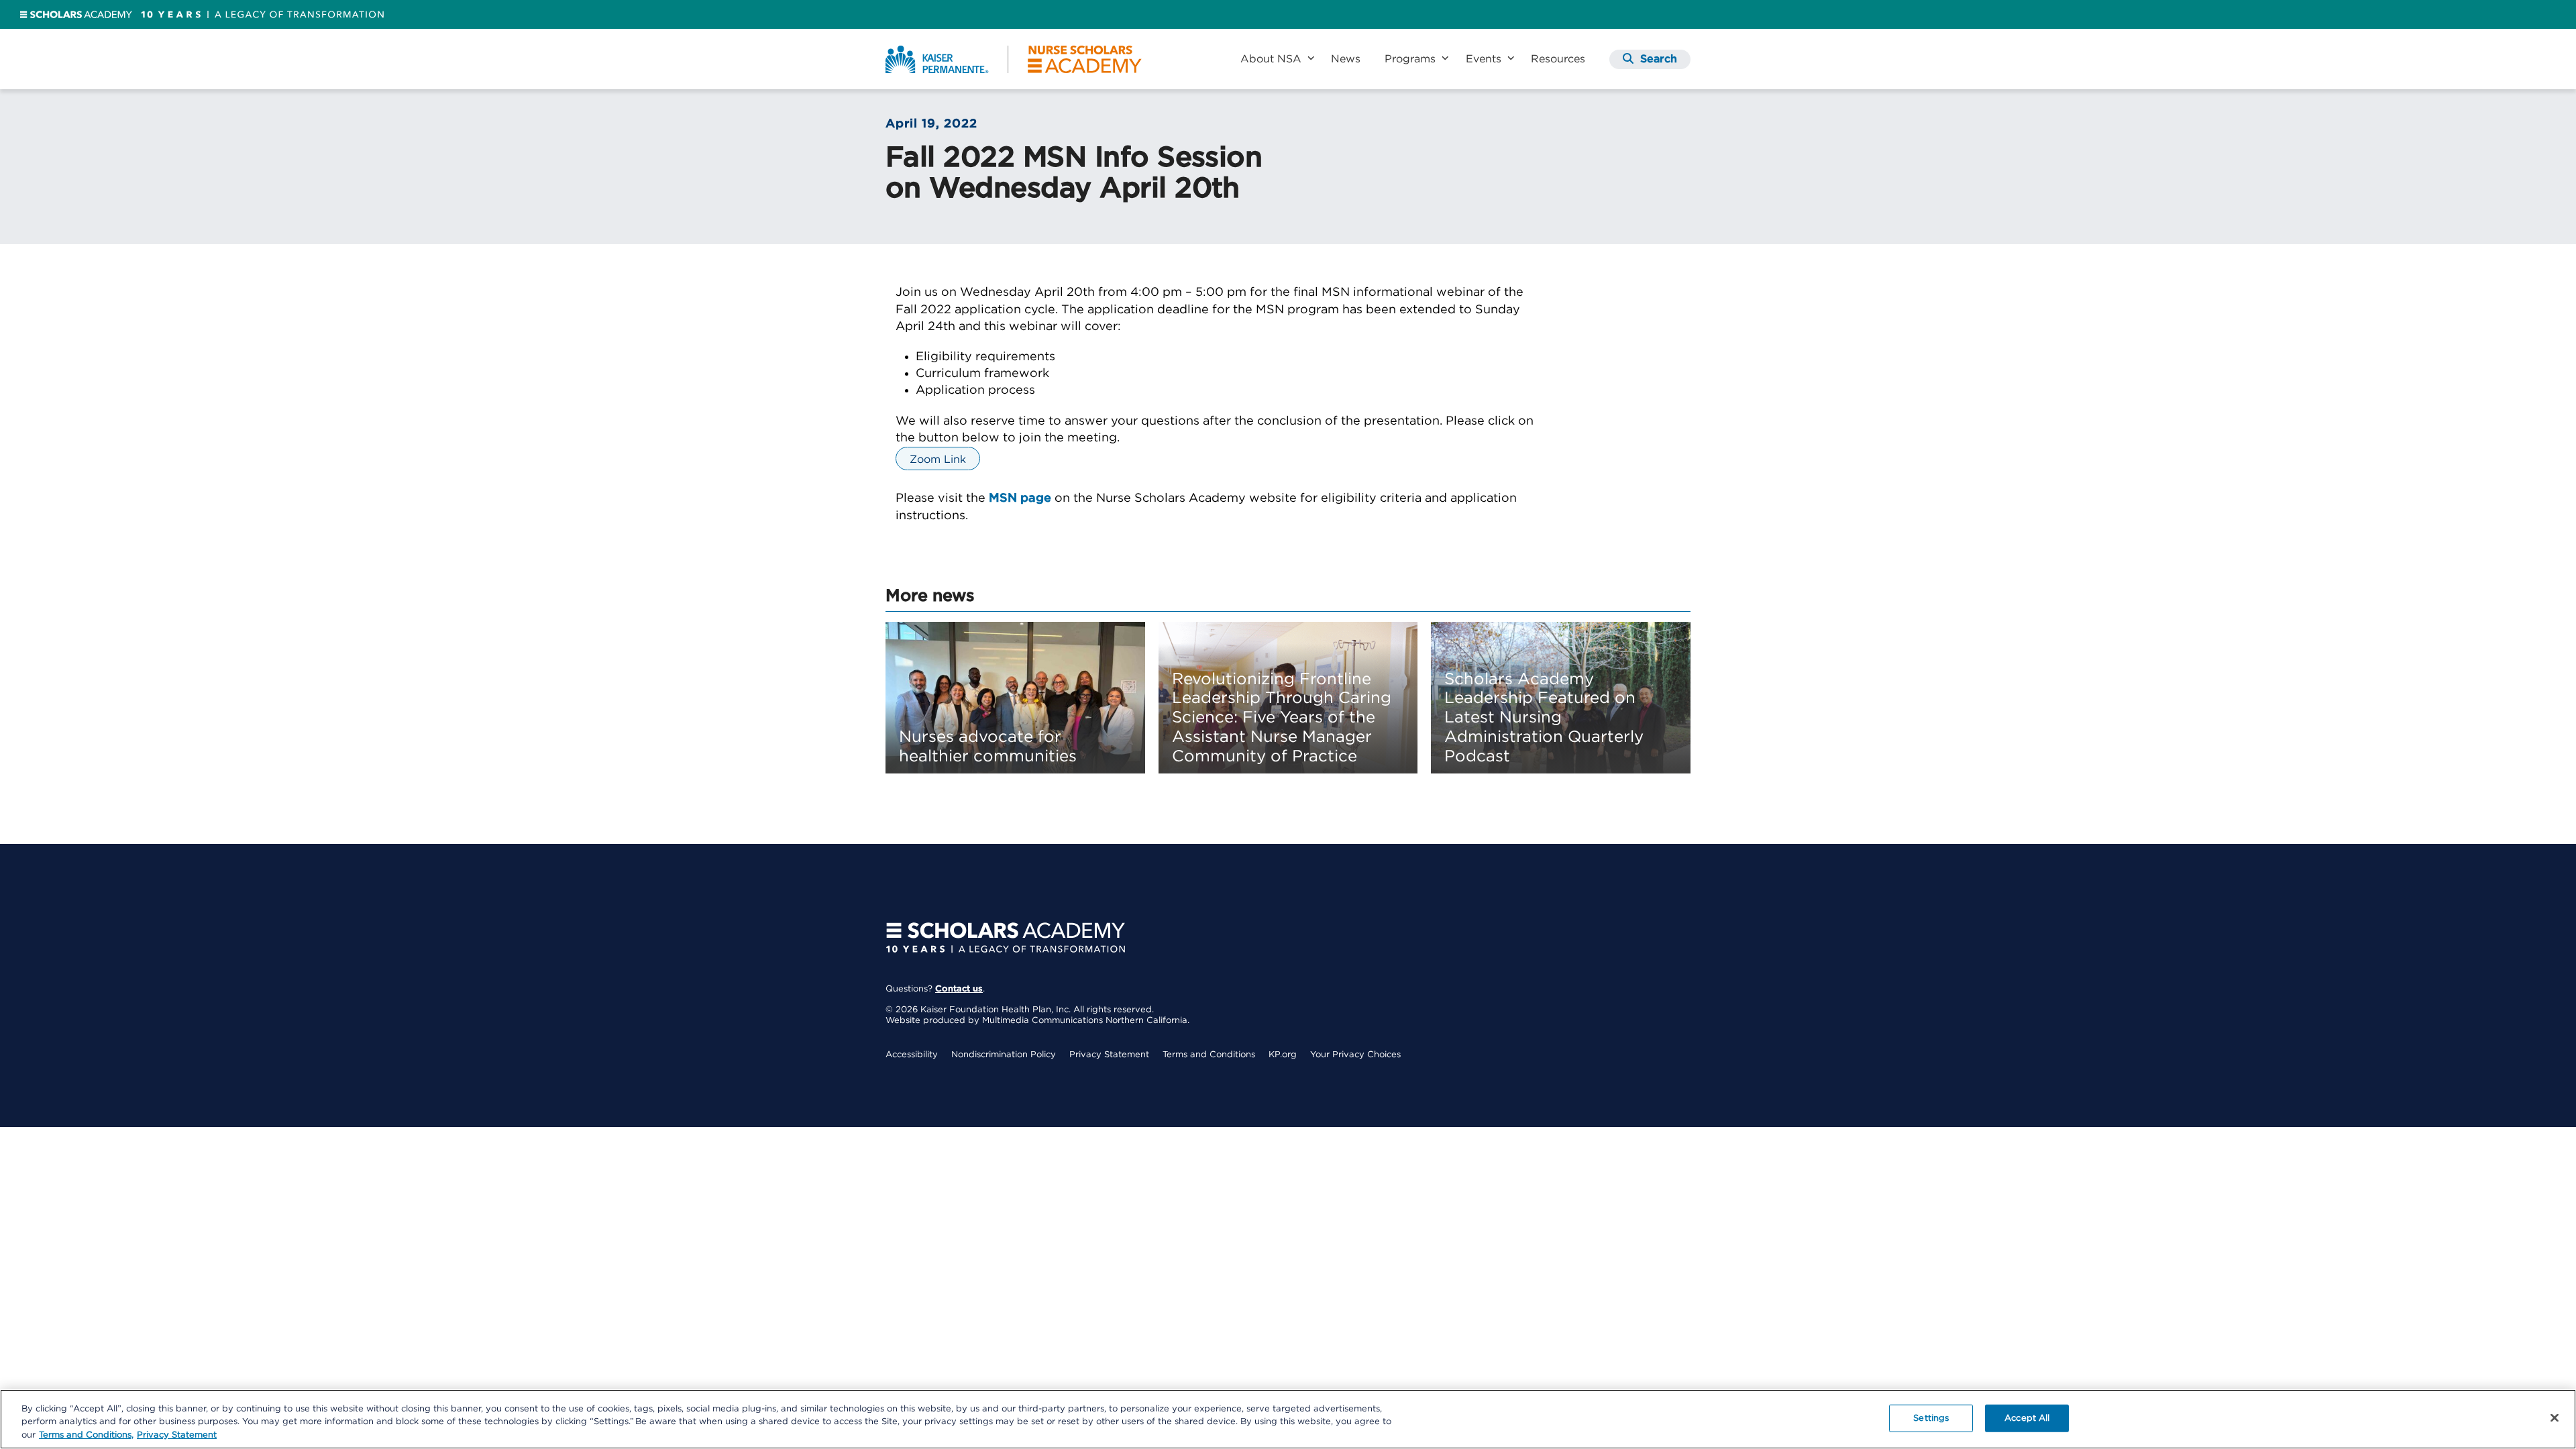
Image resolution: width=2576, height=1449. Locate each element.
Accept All (2027, 1418)
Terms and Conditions (1209, 1055)
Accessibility (912, 1055)
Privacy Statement (1109, 1055)
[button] (1650, 59)
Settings (1931, 1418)
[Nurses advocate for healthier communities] (1015, 698)
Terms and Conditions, (86, 1435)
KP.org (1283, 1055)
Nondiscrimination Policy (1004, 1055)
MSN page (1020, 498)
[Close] (2555, 1417)
